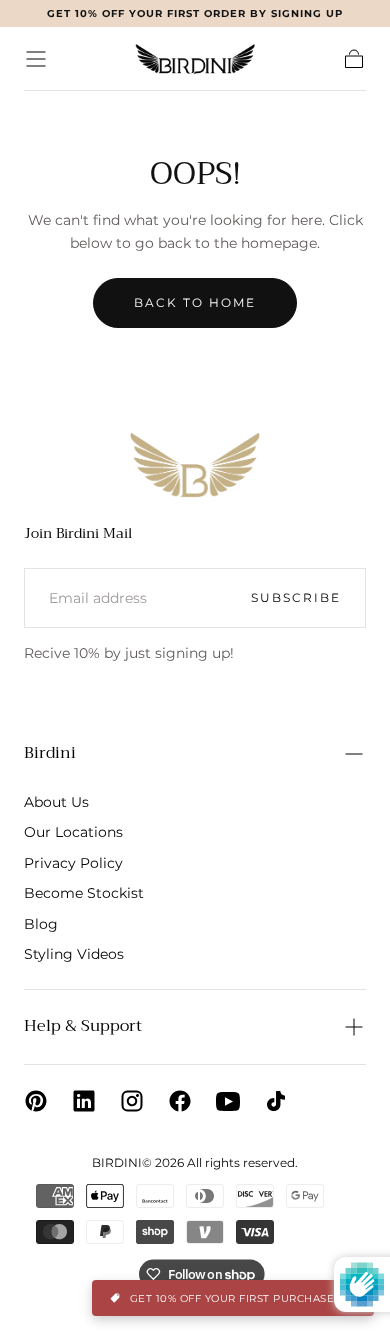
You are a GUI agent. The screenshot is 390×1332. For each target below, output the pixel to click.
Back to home (195, 302)
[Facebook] (180, 1101)
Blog (41, 924)
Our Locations (73, 832)
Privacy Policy (73, 863)
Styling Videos (74, 954)
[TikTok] (276, 1101)
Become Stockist (84, 893)
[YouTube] (228, 1101)
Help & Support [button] (83, 1026)
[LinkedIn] (84, 1101)
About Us (56, 802)
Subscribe (296, 597)
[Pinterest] (36, 1101)
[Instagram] (132, 1101)
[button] (36, 59)
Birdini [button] (50, 753)
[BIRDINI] (195, 464)
